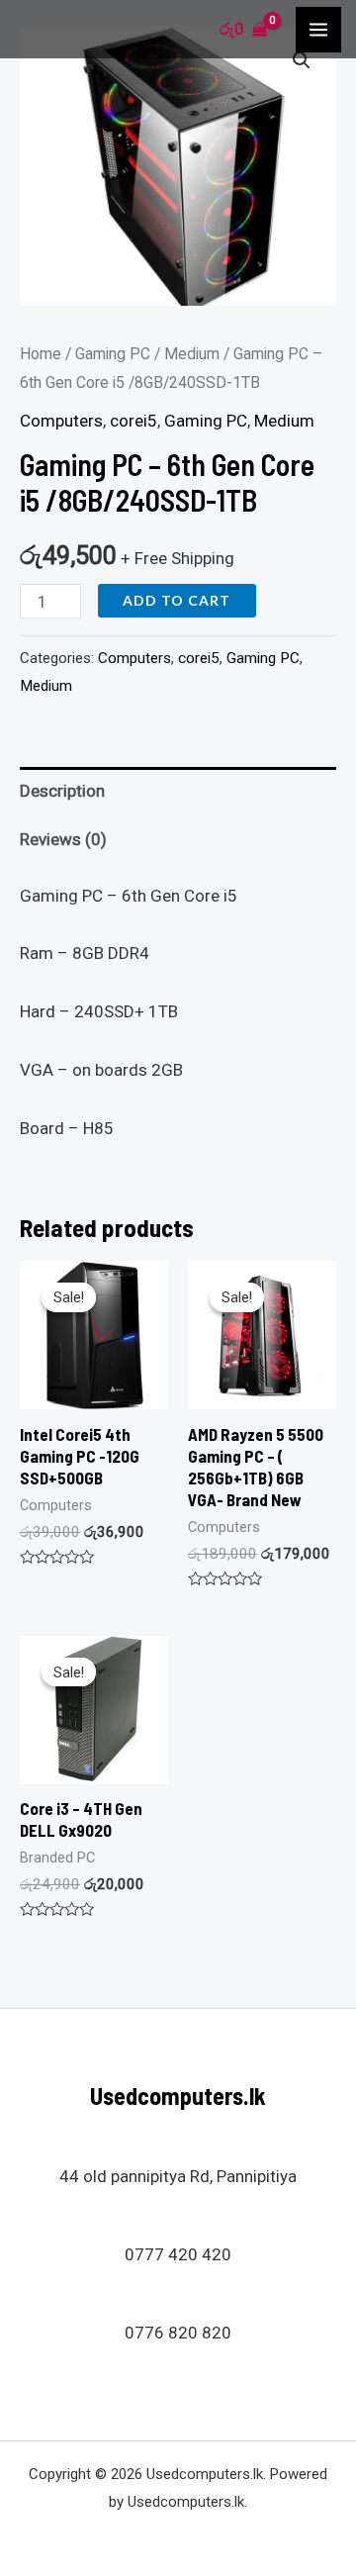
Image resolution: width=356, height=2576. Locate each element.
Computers (61, 421)
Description (62, 791)
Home (41, 354)
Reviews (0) (63, 839)
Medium (192, 354)
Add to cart (177, 600)
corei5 (133, 421)
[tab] (178, 791)
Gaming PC (113, 354)
